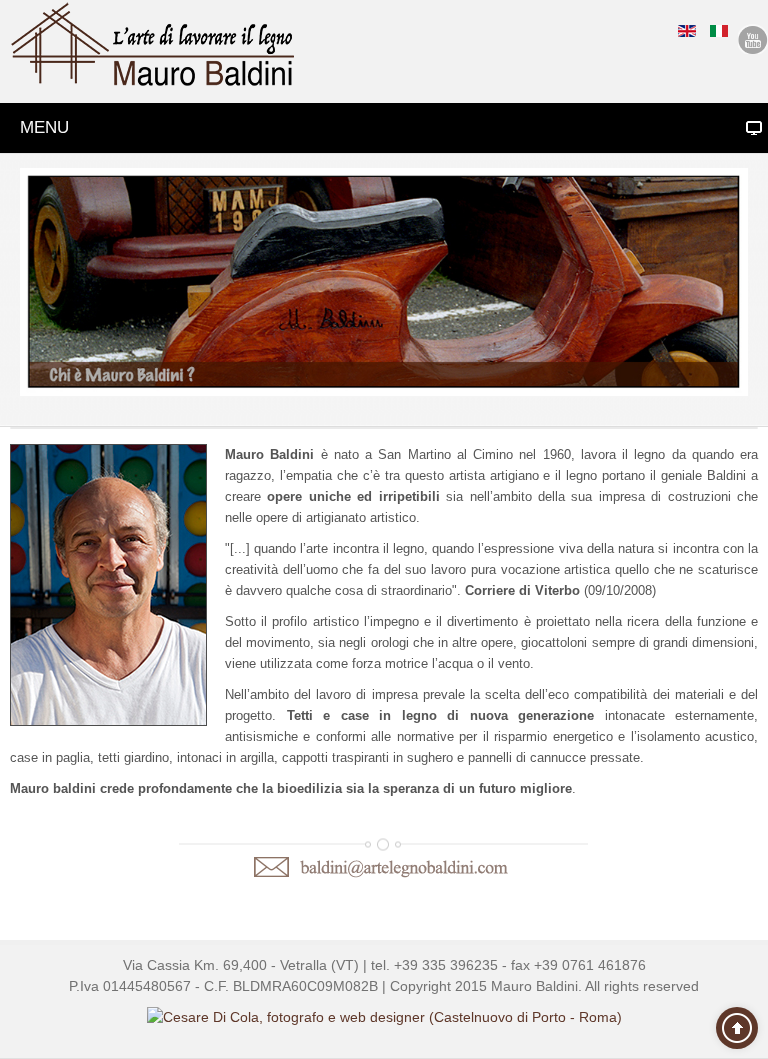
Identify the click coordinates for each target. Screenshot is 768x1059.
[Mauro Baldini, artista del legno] (153, 44)
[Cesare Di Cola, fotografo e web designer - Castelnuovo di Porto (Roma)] (384, 1017)
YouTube (753, 39)
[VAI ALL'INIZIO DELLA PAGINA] (737, 1028)
